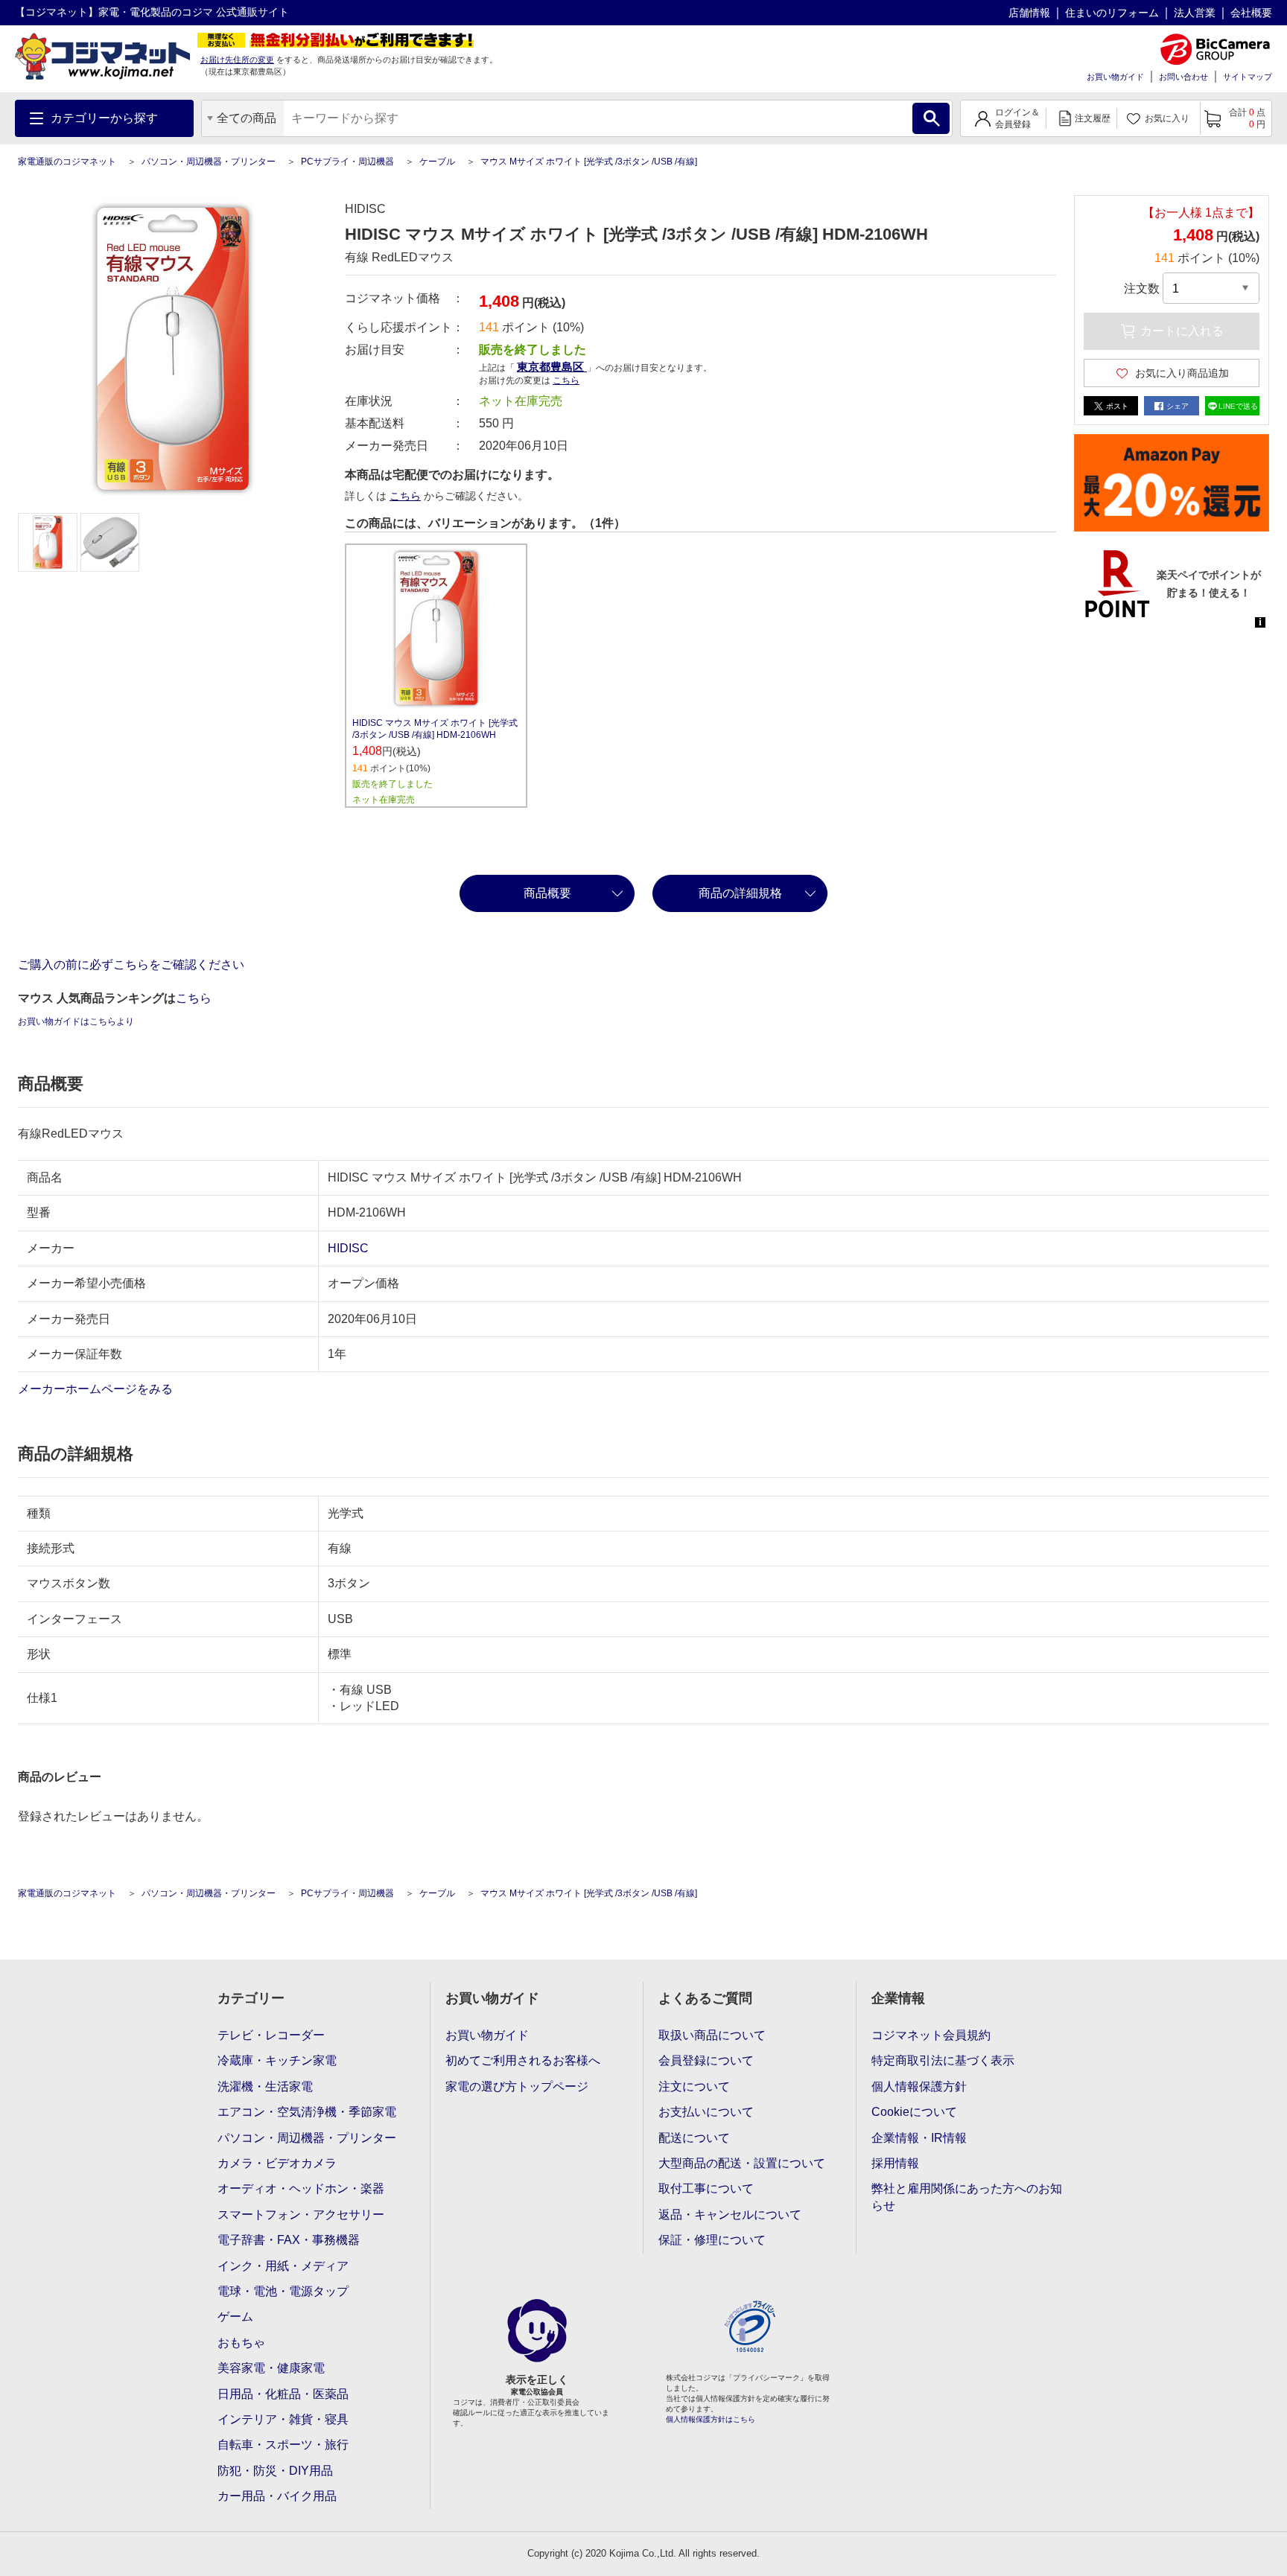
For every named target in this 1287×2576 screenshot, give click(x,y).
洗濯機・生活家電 (265, 2086)
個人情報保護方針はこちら (711, 2419)
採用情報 (895, 2163)
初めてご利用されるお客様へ (523, 2060)
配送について (694, 2138)
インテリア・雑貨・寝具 (283, 2419)
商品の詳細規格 (740, 893)
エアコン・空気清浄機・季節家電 (307, 2112)
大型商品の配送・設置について (742, 2163)
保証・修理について (712, 2240)
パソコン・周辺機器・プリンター (209, 162)
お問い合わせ (1183, 77)
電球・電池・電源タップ (283, 2291)
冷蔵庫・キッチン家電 (277, 2060)
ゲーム (235, 2317)
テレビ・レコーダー (271, 2035)
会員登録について (706, 2060)
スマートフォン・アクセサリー (301, 2215)
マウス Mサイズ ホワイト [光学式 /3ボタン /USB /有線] (589, 162)
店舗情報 (1029, 13)
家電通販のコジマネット (67, 162)
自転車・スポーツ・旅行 (283, 2445)
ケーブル (437, 162)
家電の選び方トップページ (517, 2086)
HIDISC (348, 1248)
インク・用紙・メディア (283, 2266)
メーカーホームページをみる (97, 1389)
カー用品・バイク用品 (277, 2496)
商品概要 (547, 893)
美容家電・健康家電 (271, 2368)
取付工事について (706, 2188)
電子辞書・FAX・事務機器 (289, 2240)
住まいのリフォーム (1112, 13)
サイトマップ (1248, 77)
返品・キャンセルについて (730, 2215)
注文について (694, 2086)
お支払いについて (706, 2112)
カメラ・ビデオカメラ (277, 2163)
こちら (405, 496)
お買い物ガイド (1115, 77)
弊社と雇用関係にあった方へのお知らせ (967, 2197)
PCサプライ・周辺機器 (347, 162)
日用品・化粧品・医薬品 (283, 2394)
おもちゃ (241, 2343)
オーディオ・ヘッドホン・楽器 (301, 2188)
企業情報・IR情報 (919, 2138)
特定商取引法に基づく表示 (943, 2060)
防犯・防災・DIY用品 (275, 2471)
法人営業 (1195, 13)
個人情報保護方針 (919, 2086)
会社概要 (1251, 13)
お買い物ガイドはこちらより (76, 1021)
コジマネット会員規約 (931, 2035)
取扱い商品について (712, 2035)
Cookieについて (914, 2112)
